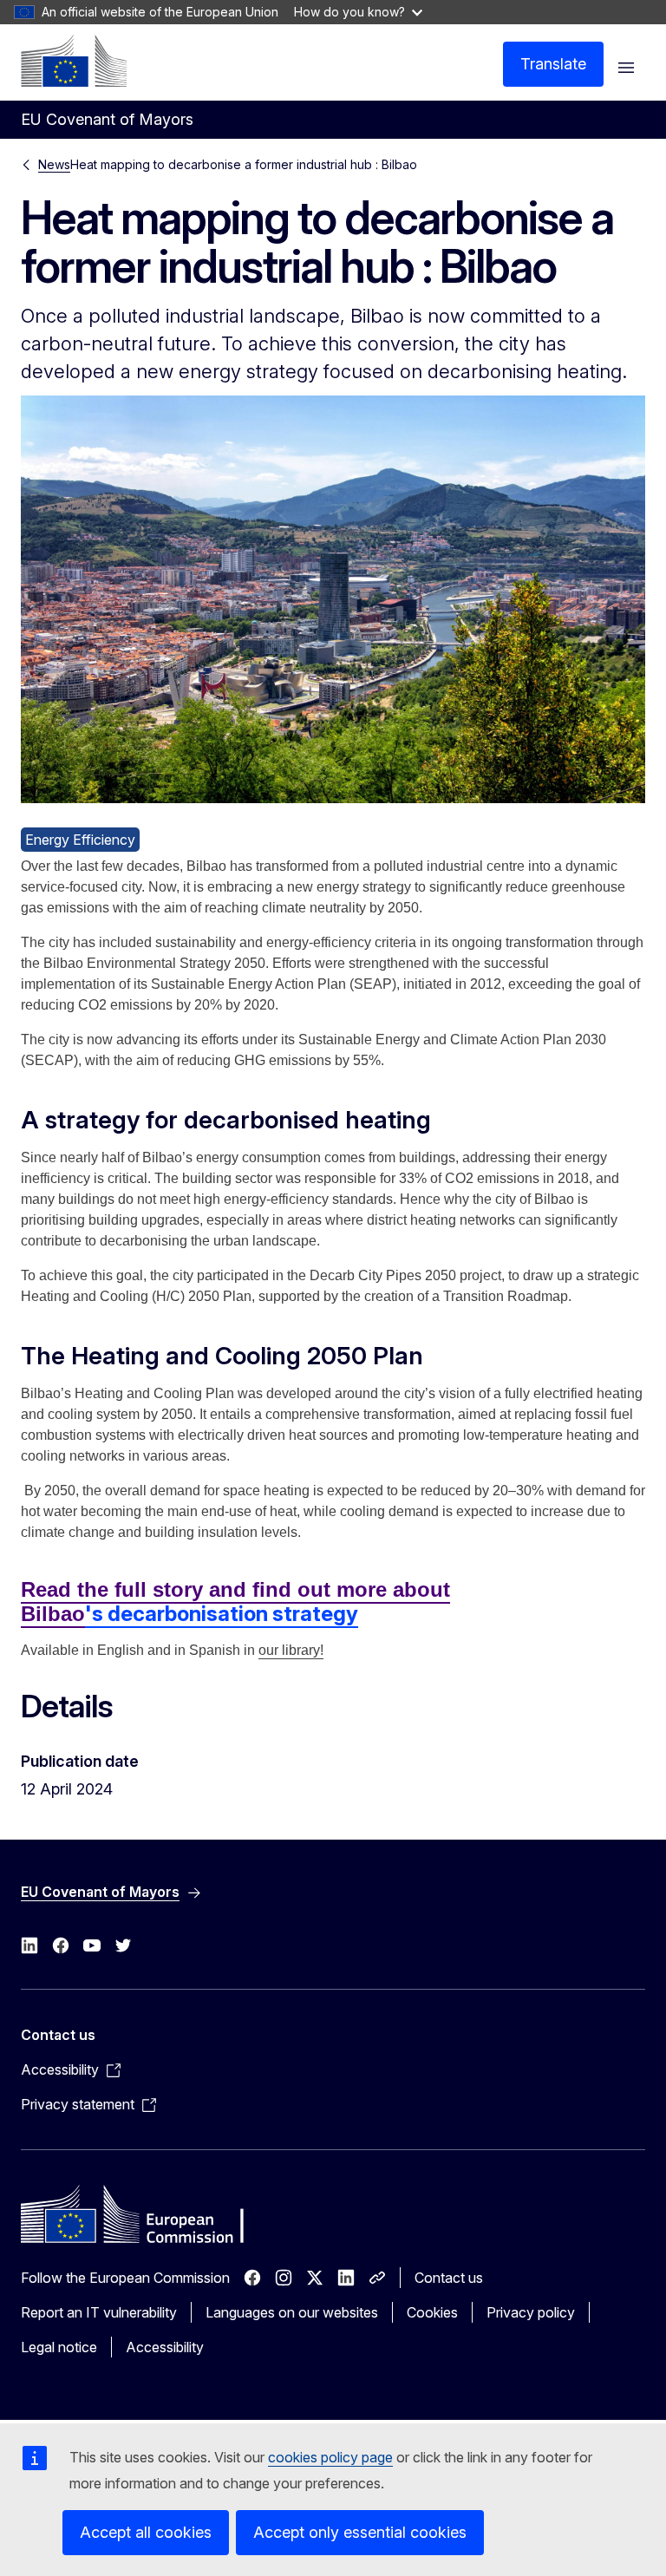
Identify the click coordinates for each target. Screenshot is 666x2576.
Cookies (432, 2312)
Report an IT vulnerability (99, 2312)
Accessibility (165, 2347)
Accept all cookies (146, 2532)
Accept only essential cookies (360, 2532)
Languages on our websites (292, 2312)
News (54, 164)
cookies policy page (330, 2457)
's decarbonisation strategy (222, 1614)
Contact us (449, 2278)
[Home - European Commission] (74, 61)
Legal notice (59, 2347)
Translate (553, 64)
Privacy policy (531, 2312)
